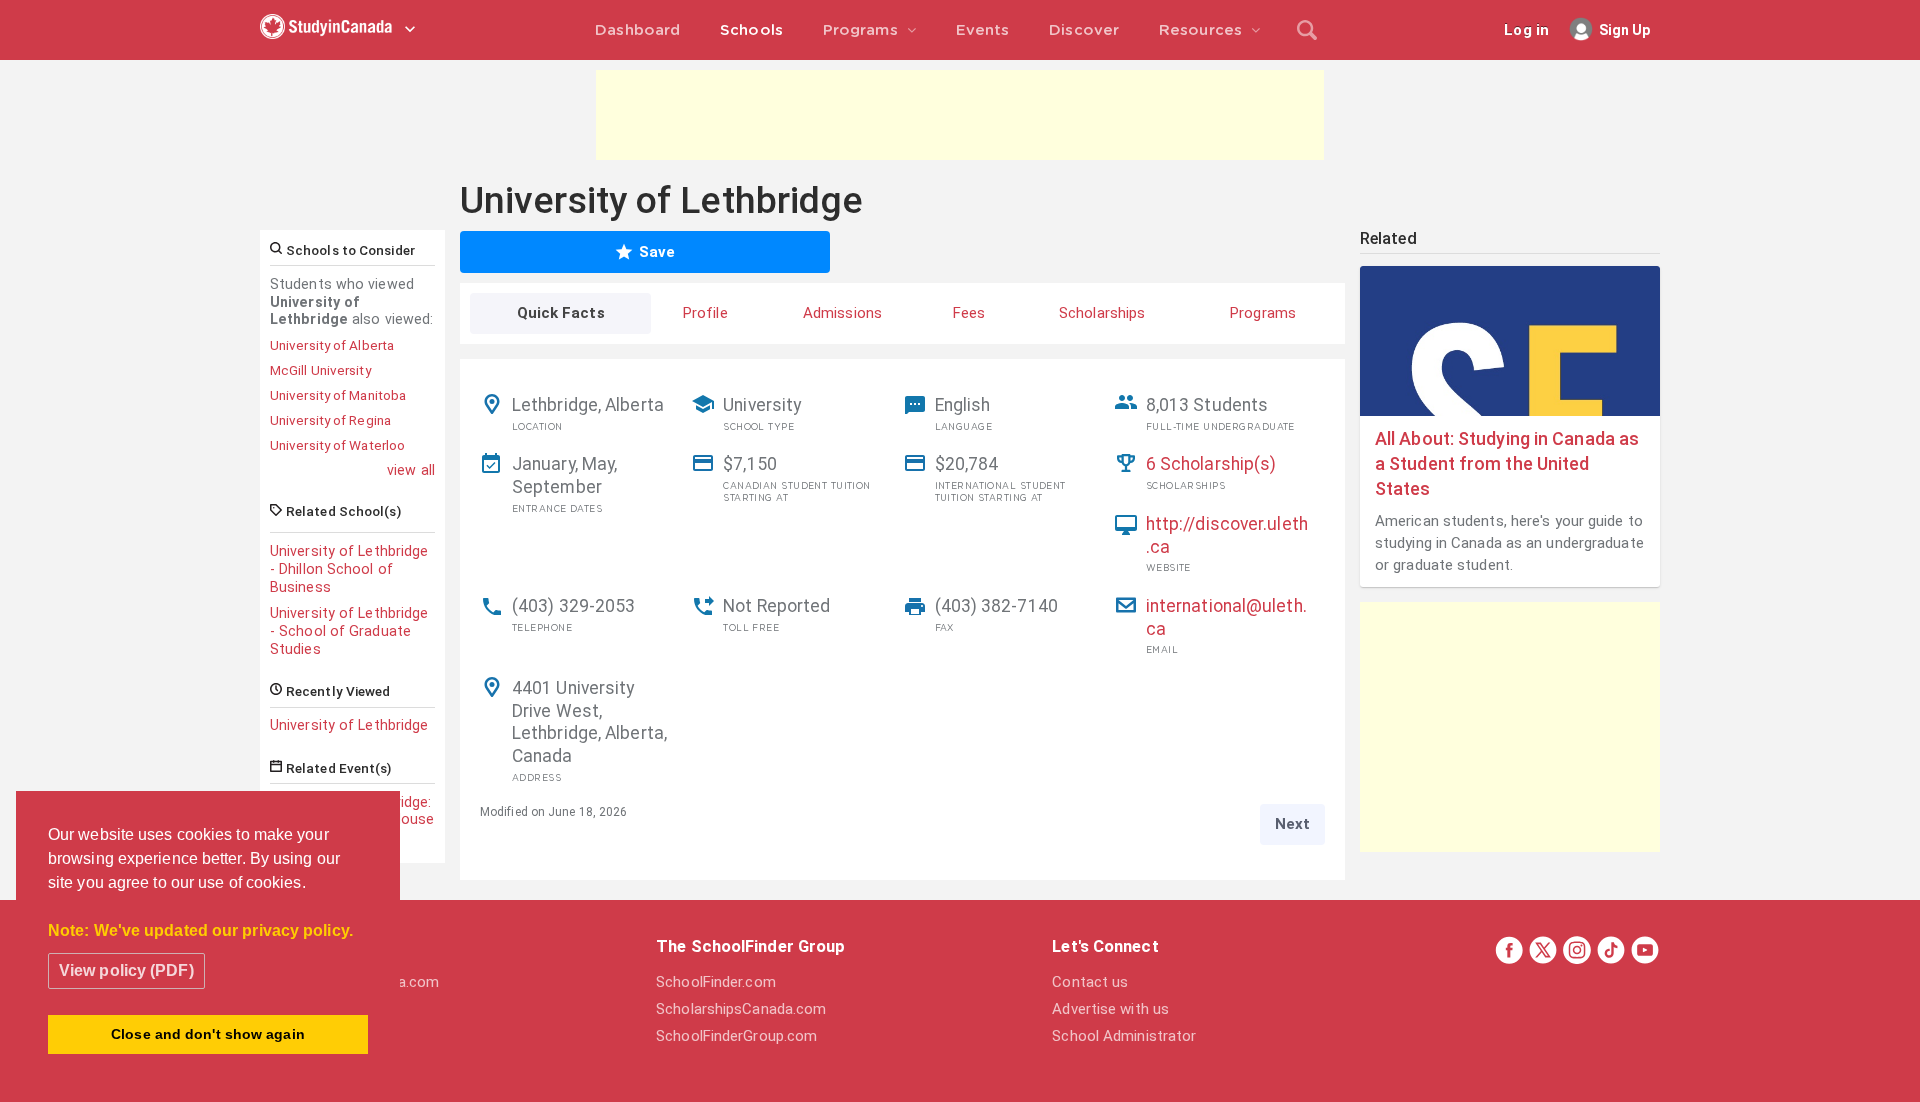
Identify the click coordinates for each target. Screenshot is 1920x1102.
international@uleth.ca (1226, 617)
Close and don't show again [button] (208, 1034)
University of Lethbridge (349, 725)
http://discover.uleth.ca (1227, 535)
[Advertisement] (960, 115)
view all (411, 470)
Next (1292, 824)
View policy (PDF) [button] (126, 970)
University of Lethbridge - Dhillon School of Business (349, 569)
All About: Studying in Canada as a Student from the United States (1507, 463)
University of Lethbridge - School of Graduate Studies (349, 631)
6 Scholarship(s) (1211, 464)
